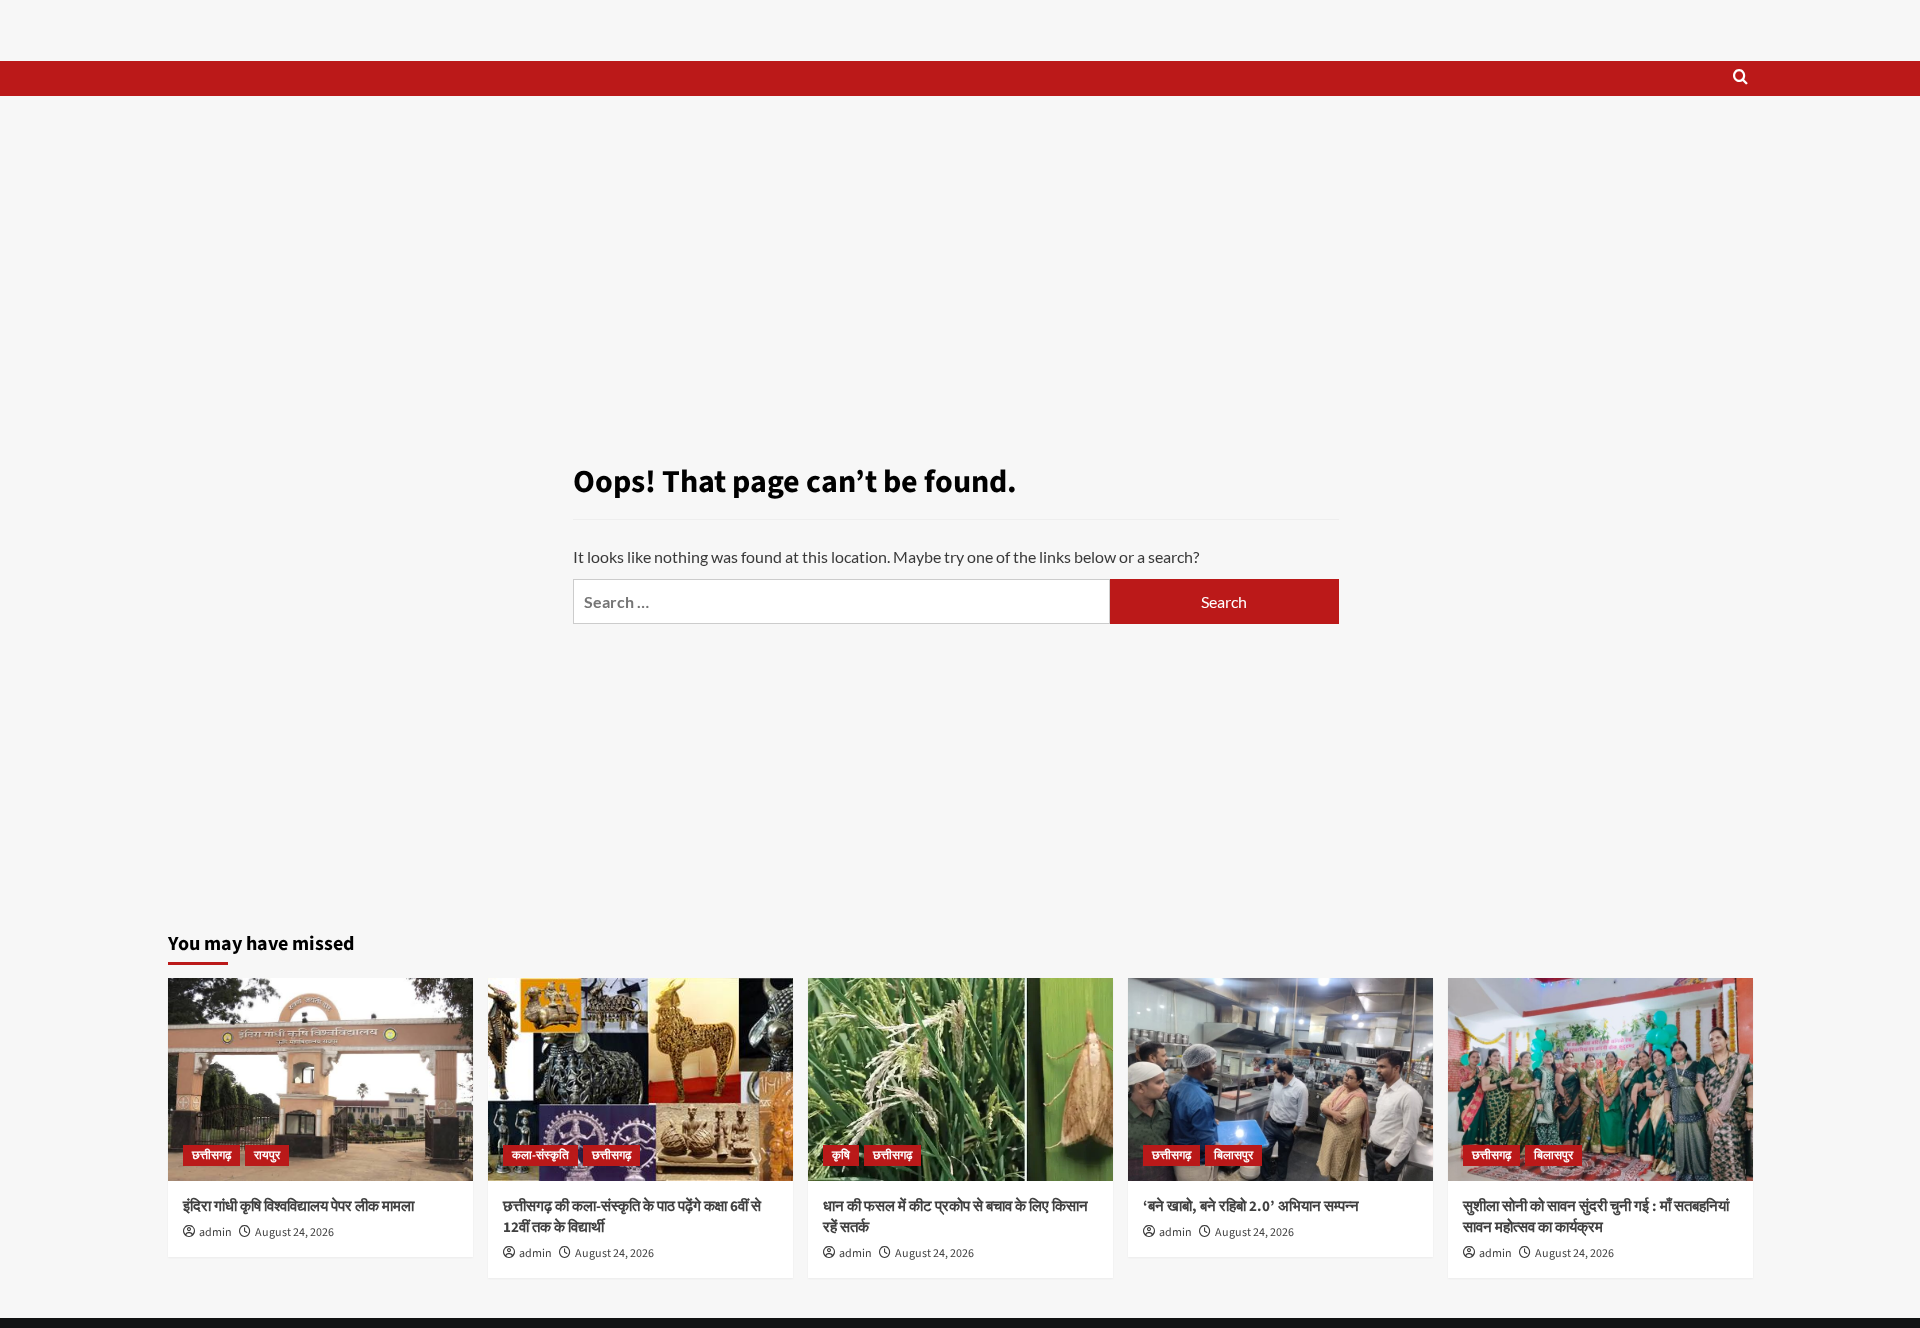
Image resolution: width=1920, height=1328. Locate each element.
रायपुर (267, 1155)
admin (215, 1232)
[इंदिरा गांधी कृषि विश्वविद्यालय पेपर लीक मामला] (320, 1079)
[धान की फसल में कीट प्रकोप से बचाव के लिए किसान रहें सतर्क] (960, 1079)
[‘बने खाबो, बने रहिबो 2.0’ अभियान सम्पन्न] (1280, 1079)
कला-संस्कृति (540, 1155)
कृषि (841, 1155)
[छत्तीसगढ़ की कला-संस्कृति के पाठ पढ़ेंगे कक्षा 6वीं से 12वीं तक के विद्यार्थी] (640, 1079)
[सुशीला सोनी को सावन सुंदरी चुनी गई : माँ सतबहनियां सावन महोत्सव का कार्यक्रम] (1600, 1079)
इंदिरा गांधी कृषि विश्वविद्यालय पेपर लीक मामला (298, 1206)
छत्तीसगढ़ (211, 1155)
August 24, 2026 (294, 1232)
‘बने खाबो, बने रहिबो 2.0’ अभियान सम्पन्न (1251, 1206)
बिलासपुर (1233, 1155)
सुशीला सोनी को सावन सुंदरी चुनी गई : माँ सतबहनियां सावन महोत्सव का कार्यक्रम (1596, 1217)
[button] (1740, 78)
